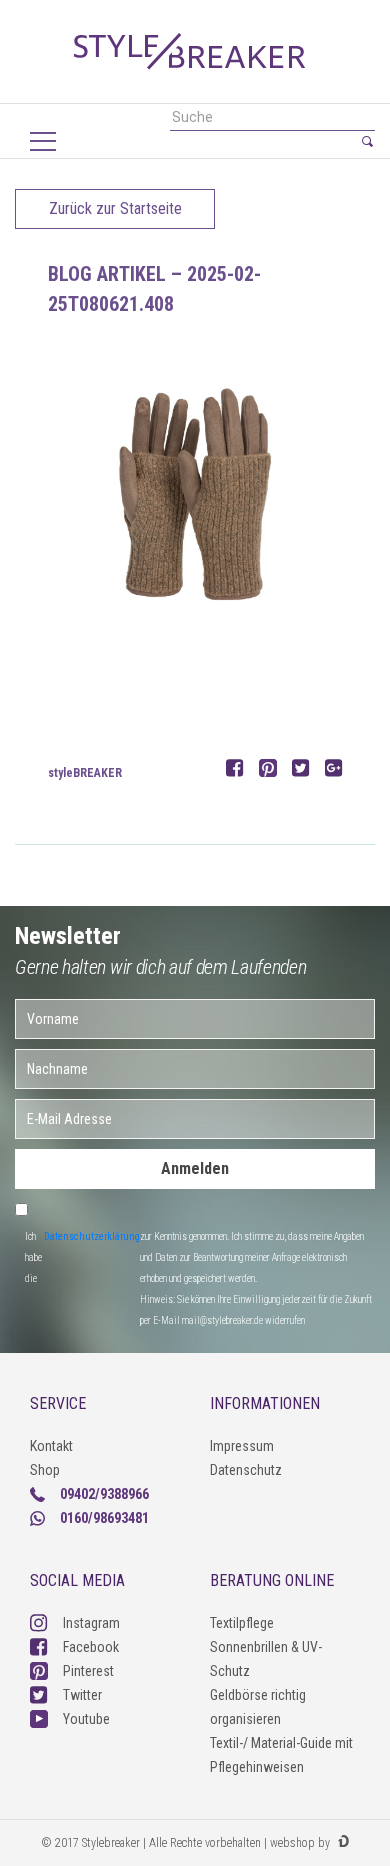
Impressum (242, 1446)
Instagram (91, 1623)
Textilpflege (242, 1623)
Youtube (86, 1719)
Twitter (82, 1695)
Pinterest (88, 1671)
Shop (45, 1470)
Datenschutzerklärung (92, 1236)
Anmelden (195, 1168)
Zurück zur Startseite (115, 208)
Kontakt (51, 1446)
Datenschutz (246, 1470)
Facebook (91, 1647)
